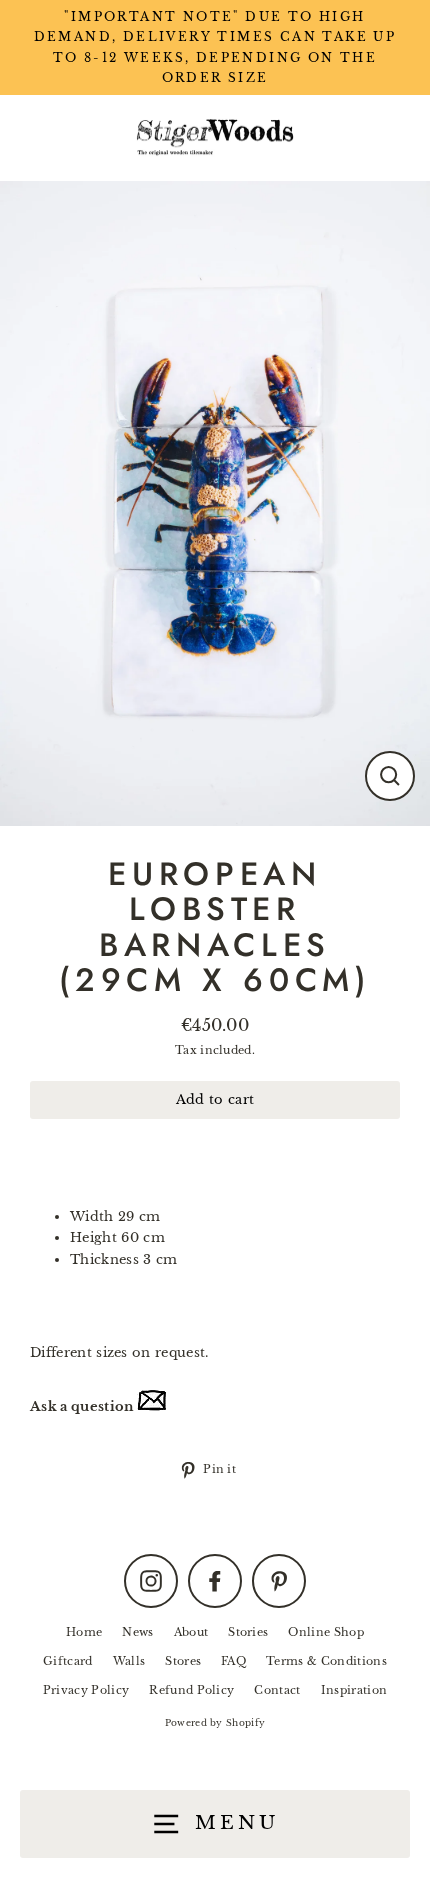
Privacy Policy (86, 1690)
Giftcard (68, 1661)
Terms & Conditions (326, 1661)
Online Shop (326, 1632)
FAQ (233, 1661)
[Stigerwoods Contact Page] (152, 1406)
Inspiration (354, 1690)
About (191, 1632)
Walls (129, 1661)
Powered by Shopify (215, 1722)
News (137, 1632)
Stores (183, 1661)
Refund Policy (191, 1690)
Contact (277, 1690)
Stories (248, 1632)
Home (84, 1632)
